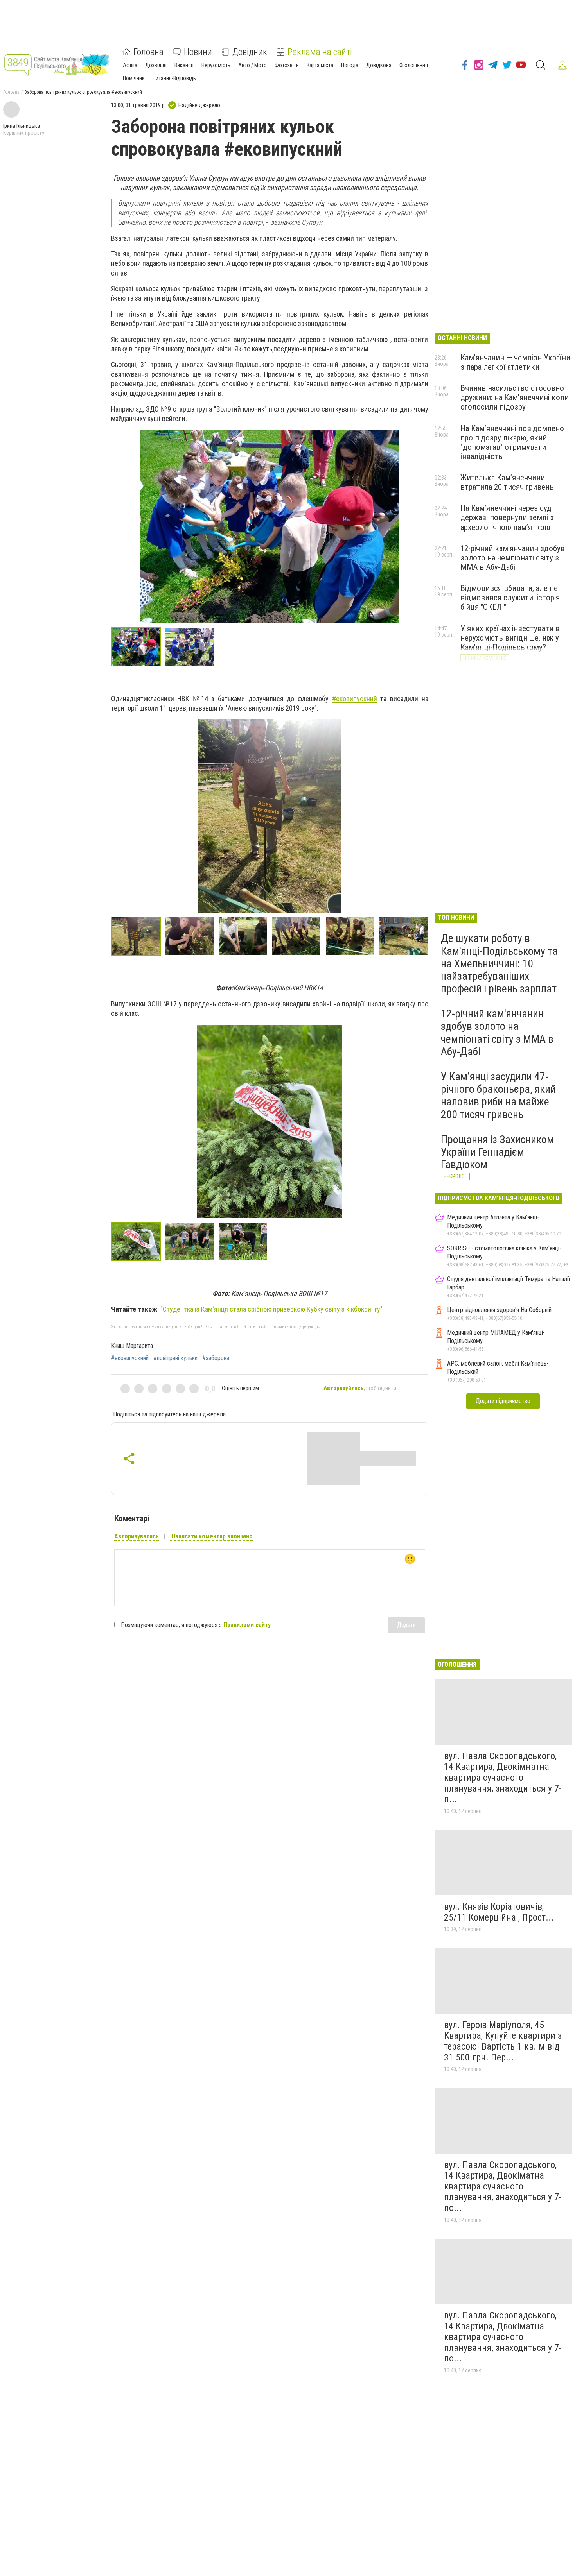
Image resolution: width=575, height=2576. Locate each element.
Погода (350, 65)
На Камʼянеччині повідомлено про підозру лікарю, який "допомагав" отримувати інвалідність (512, 442)
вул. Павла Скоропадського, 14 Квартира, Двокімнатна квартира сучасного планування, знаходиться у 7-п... (503, 1778)
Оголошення (414, 65)
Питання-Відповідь (174, 78)
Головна (148, 52)
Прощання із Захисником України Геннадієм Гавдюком (497, 1152)
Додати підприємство (503, 1401)
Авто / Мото (252, 65)
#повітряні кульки (175, 1358)
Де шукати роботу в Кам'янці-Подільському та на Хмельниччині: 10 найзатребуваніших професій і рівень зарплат (499, 963)
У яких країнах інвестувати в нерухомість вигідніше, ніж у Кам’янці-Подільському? (510, 638)
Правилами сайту (247, 1625)
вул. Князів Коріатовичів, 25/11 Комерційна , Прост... (499, 1912)
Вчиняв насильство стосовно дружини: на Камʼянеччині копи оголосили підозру (515, 397)
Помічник (134, 78)
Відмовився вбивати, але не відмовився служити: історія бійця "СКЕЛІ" (510, 598)
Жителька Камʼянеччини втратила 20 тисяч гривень (507, 482)
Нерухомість (216, 65)
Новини (198, 52)
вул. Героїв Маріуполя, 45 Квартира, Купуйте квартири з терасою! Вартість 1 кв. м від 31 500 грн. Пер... (503, 2041)
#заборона (216, 1358)
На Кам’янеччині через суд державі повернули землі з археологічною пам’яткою (507, 517)
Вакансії (184, 65)
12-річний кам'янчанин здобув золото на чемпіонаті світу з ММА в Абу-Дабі (513, 558)
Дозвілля (156, 65)
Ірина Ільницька (22, 126)
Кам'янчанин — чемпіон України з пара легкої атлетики (515, 362)
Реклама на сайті (320, 52)
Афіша (130, 65)
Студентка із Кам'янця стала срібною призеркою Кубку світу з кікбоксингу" (273, 1309)
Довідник (250, 52)
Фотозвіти (287, 65)
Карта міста (320, 65)
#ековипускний (130, 1358)
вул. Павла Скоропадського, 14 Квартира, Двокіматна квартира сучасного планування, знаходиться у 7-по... (503, 2186)
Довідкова (379, 65)
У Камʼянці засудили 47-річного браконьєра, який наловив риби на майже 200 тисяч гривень (498, 1096)
